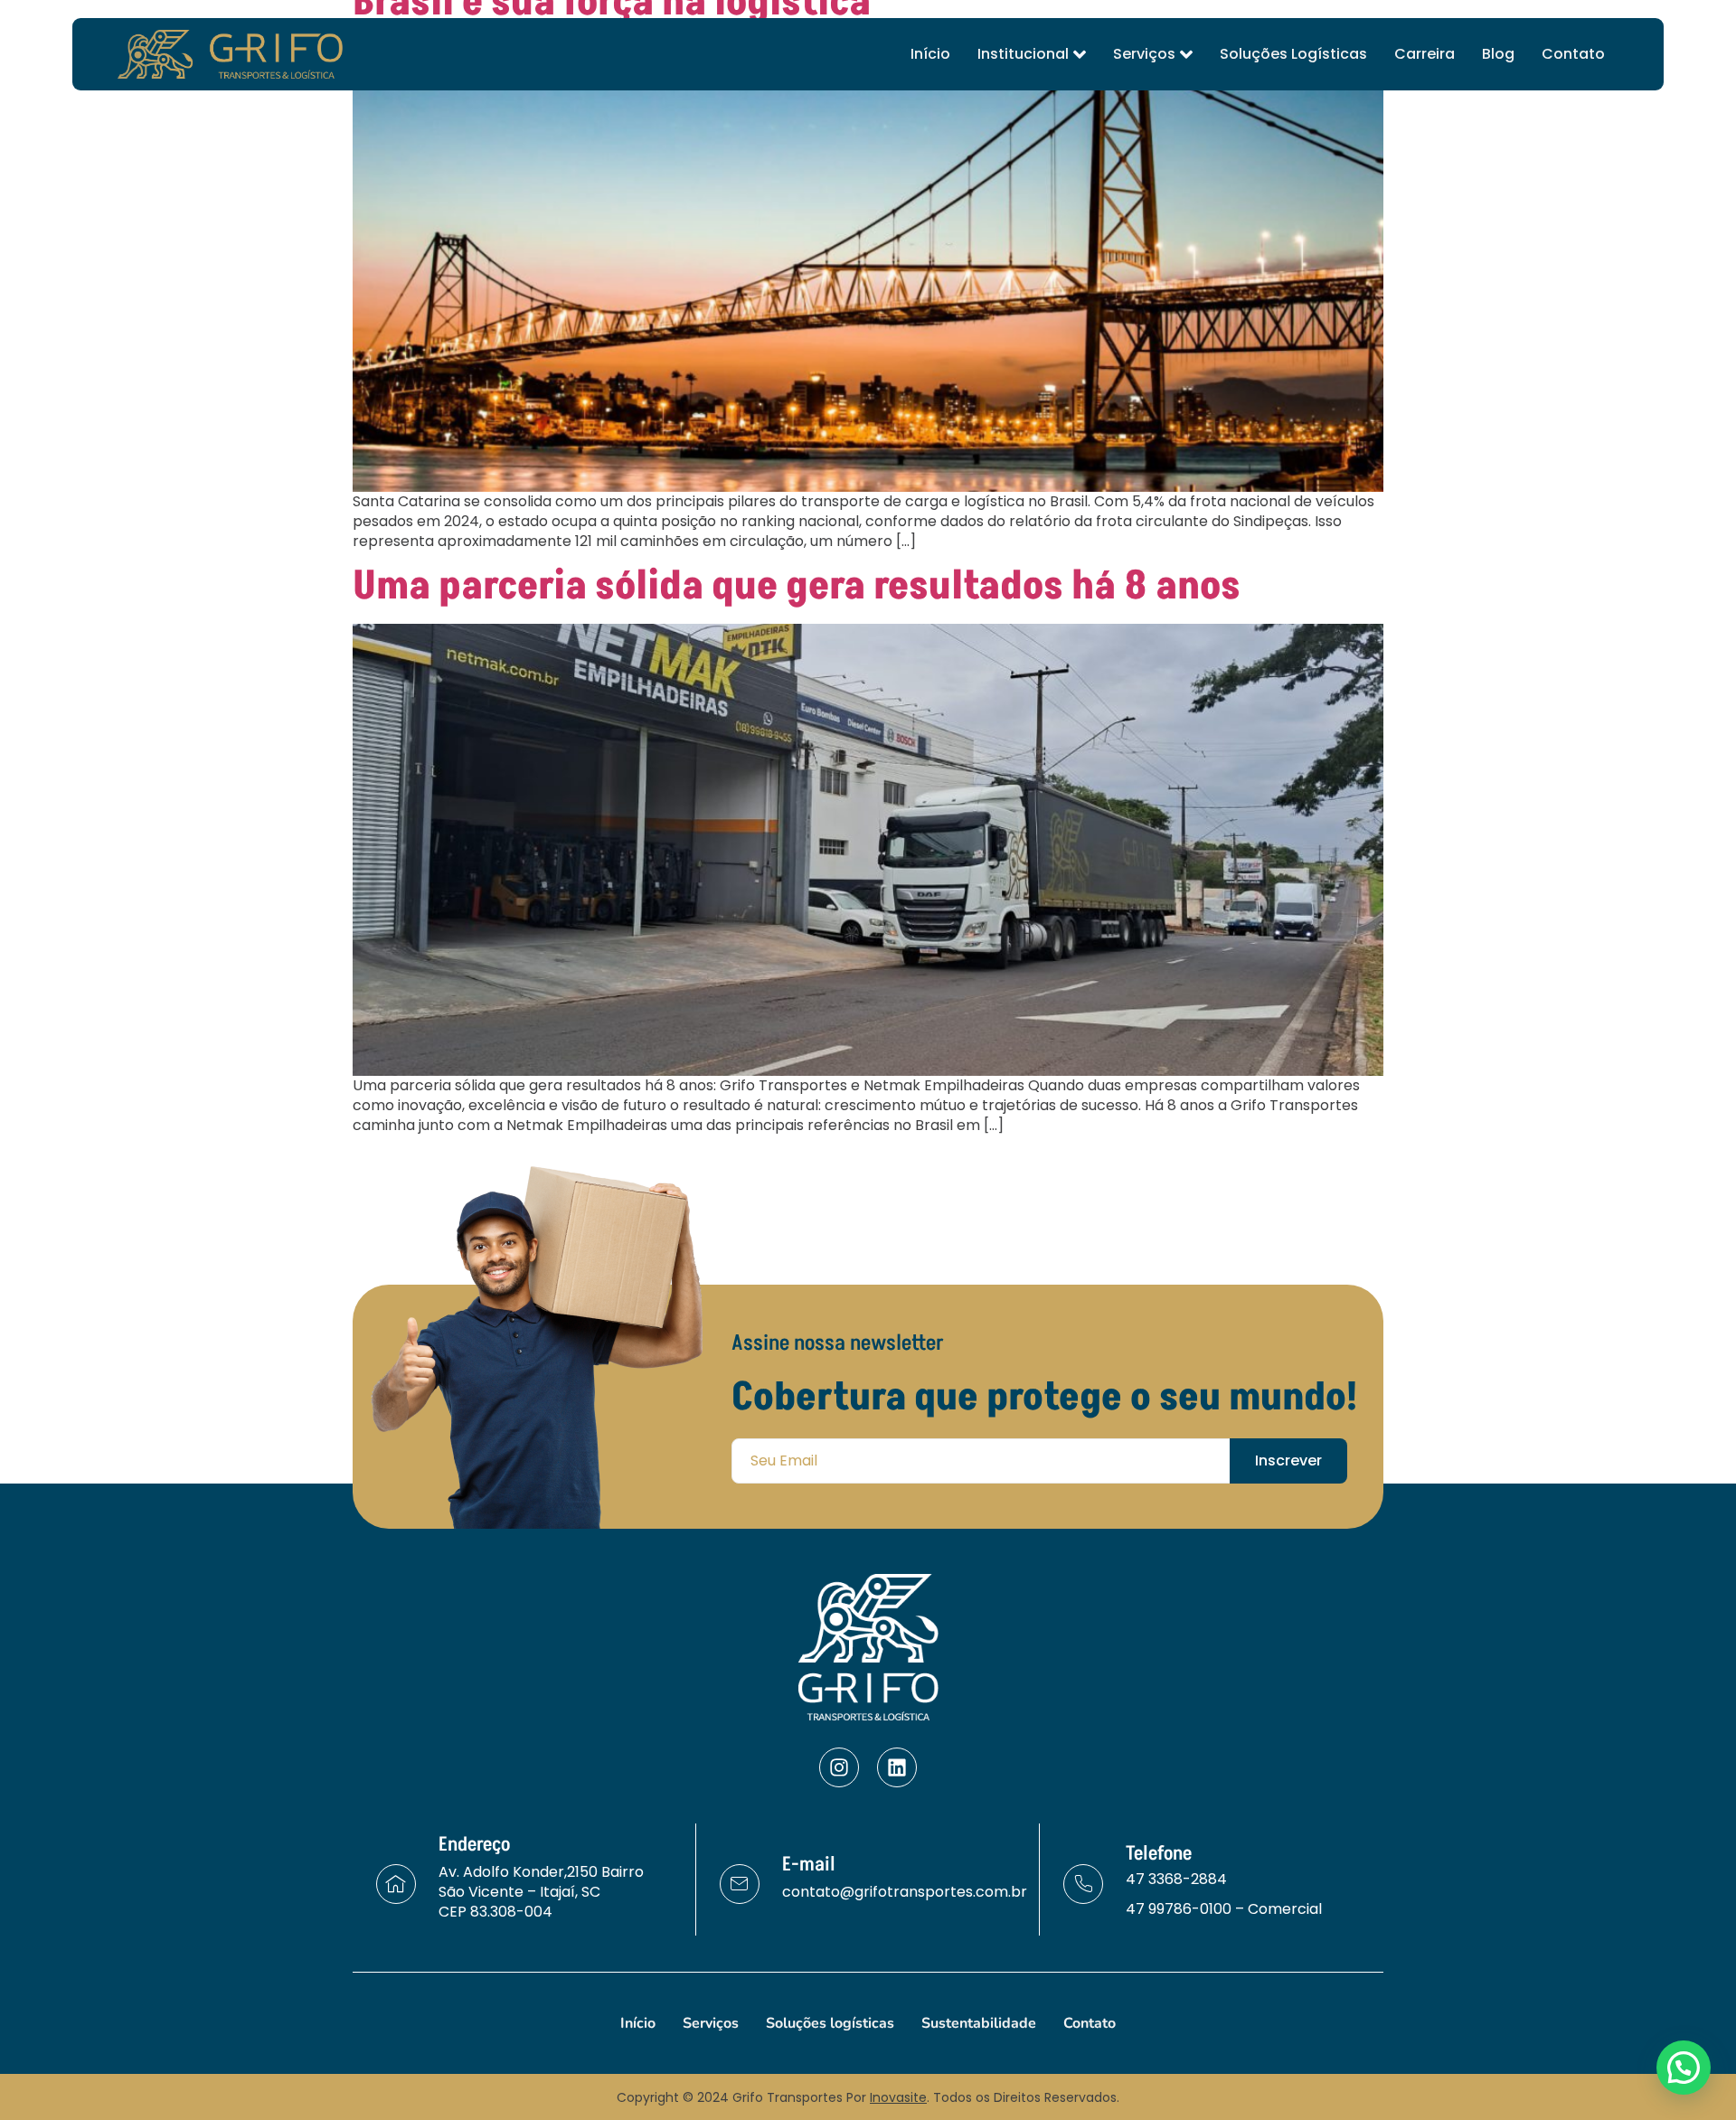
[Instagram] (839, 1767)
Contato (1573, 54)
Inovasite (898, 2097)
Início (930, 54)
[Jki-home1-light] (396, 1884)
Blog (1498, 54)
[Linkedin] (897, 1767)
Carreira (1425, 54)
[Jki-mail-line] (740, 1884)
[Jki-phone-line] (1083, 1884)
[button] (1684, 2068)
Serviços (1144, 54)
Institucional (1023, 54)
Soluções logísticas (1293, 54)
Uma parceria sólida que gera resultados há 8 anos (797, 586)
